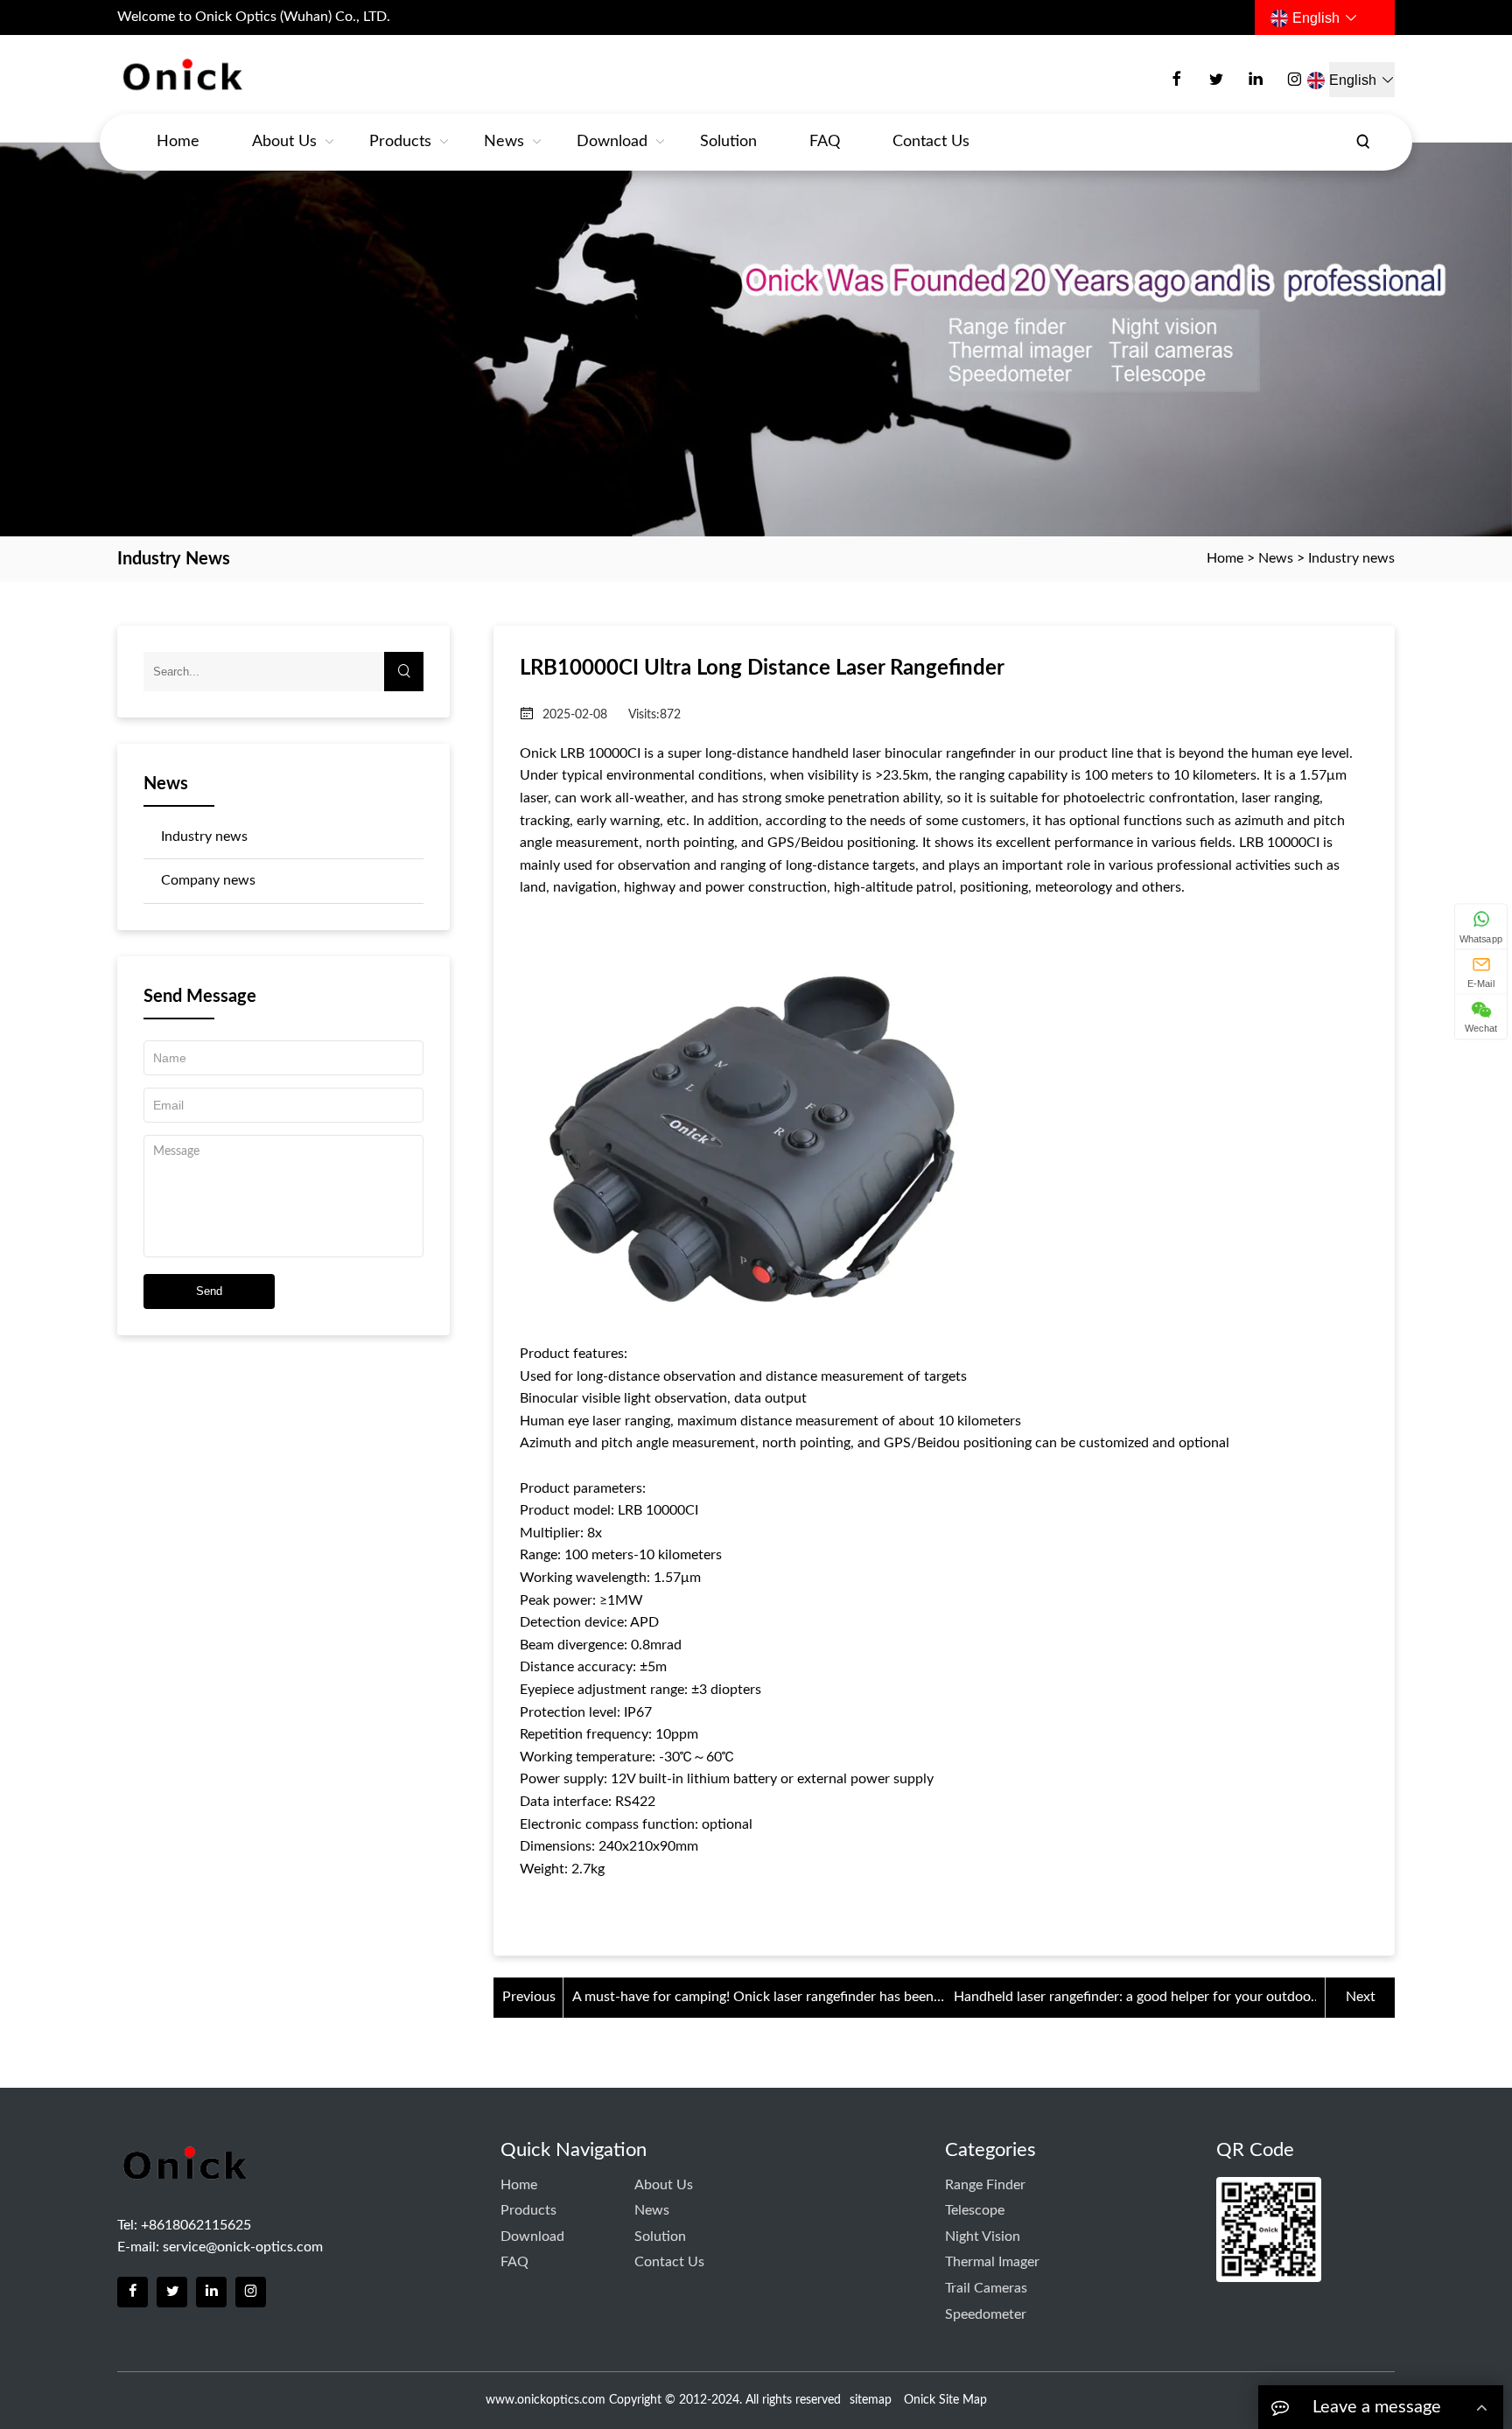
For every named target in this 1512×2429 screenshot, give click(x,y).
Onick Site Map (945, 2400)
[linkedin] (1256, 80)
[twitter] (1216, 80)
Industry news (1351, 558)
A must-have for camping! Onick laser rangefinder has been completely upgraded (753, 1999)
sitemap (871, 2400)
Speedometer (986, 2314)
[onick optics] (245, 76)
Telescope (975, 2210)
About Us (284, 142)
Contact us (931, 142)
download (612, 142)
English (1316, 18)
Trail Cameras (986, 2288)
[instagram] (1295, 80)
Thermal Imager (992, 2262)
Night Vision (983, 2236)
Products (400, 142)
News (504, 142)
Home (178, 142)
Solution (728, 142)
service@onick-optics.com (243, 2247)
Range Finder (985, 2185)
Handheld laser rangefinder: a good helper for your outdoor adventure (1135, 1999)
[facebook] (1177, 80)
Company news (208, 880)
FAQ (825, 142)
